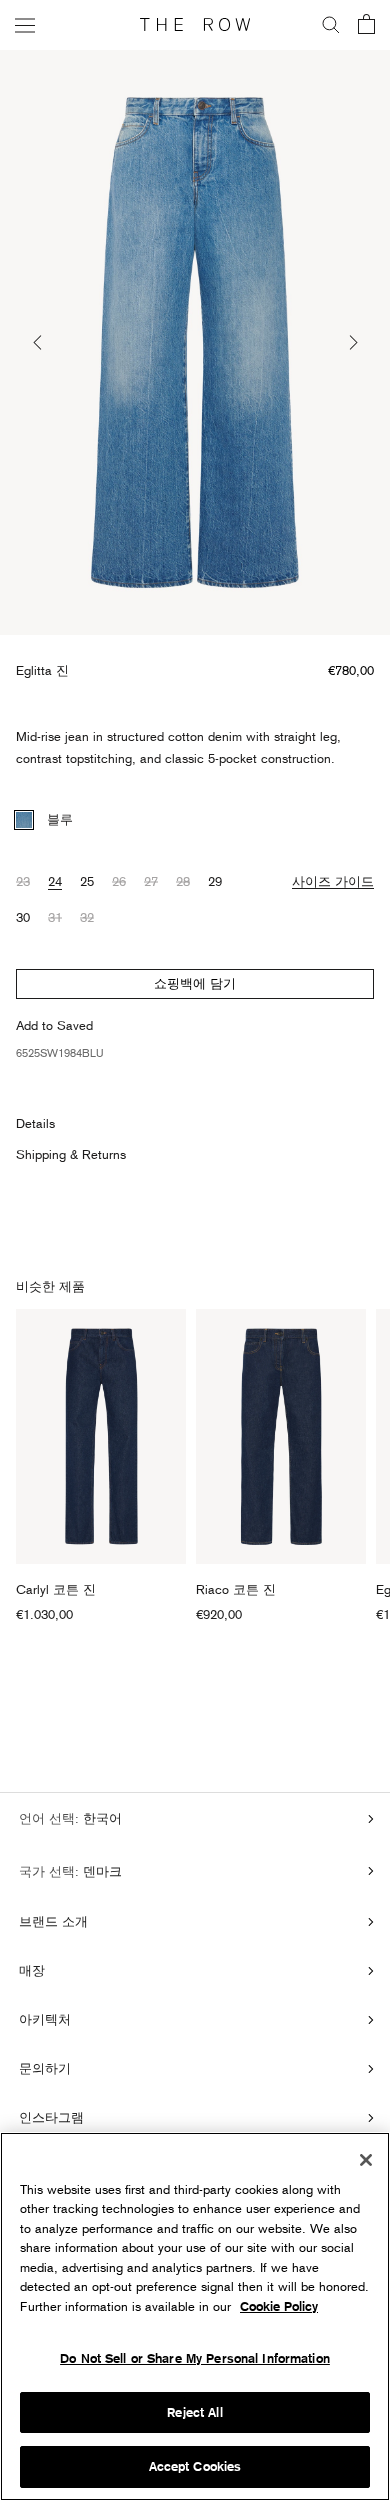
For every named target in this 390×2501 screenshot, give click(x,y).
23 (23, 881)
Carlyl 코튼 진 (56, 1589)
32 (87, 917)
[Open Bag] (366, 25)
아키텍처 (45, 2019)
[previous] (38, 342)
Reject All (194, 2412)
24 (55, 881)
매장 (32, 1970)
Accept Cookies (195, 2466)
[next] (351, 342)
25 (87, 881)
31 (55, 917)
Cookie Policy (279, 2306)
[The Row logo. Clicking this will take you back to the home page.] (195, 25)
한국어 (100, 1818)
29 (215, 881)
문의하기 (45, 2068)
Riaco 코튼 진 (236, 1589)
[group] (195, 342)
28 (183, 881)
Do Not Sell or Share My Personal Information (195, 2358)
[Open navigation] (25, 24)
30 (23, 917)
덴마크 (100, 1871)
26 (119, 881)
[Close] (366, 2160)
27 (151, 881)
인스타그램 (51, 2117)
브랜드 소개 (53, 1921)
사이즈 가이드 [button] (333, 881)
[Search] (331, 25)
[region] (195, 2316)
